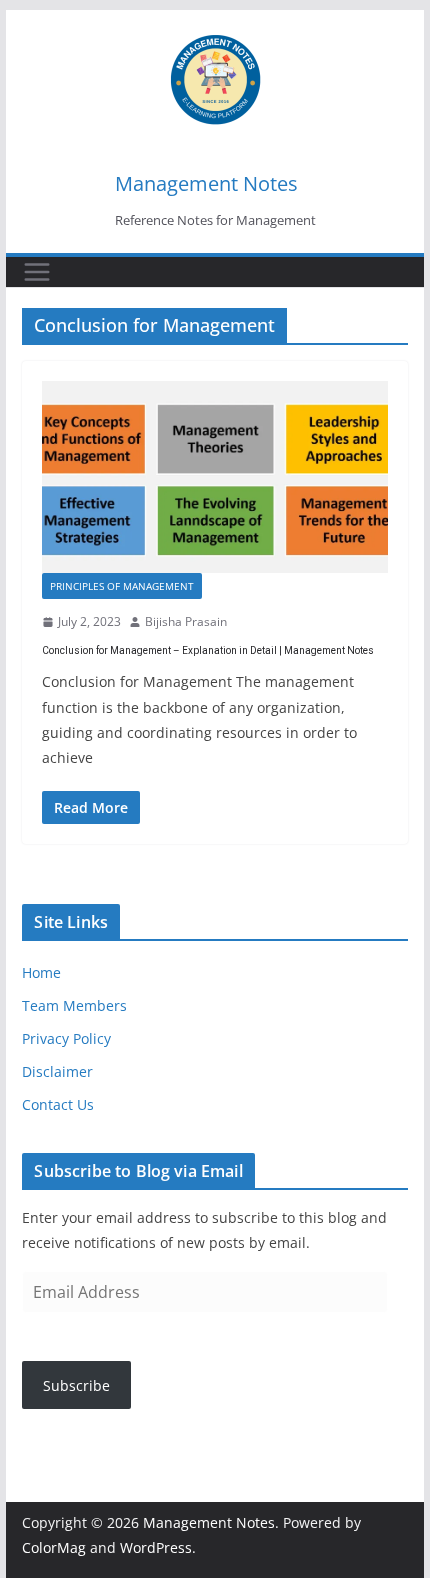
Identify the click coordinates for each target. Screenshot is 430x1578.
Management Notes (206, 183)
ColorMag (54, 1547)
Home (41, 972)
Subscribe (76, 1385)
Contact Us (58, 1104)
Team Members (74, 1005)
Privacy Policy (66, 1038)
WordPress (156, 1547)
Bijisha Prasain (186, 621)
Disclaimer (57, 1071)
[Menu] (37, 272)
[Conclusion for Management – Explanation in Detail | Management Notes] (214, 477)
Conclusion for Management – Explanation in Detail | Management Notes (208, 650)
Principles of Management (122, 586)
